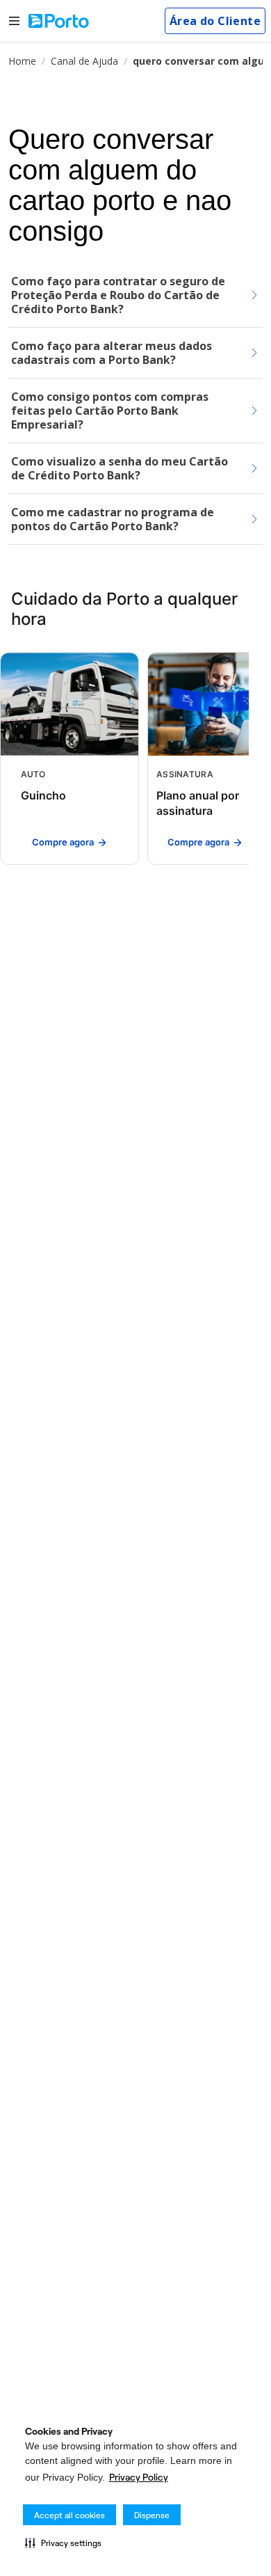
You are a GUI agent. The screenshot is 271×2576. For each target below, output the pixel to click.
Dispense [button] (152, 2515)
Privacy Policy (139, 2477)
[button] (63, 2543)
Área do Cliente (215, 21)
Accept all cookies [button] (69, 2515)
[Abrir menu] (14, 21)
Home (22, 61)
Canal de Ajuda (84, 61)
